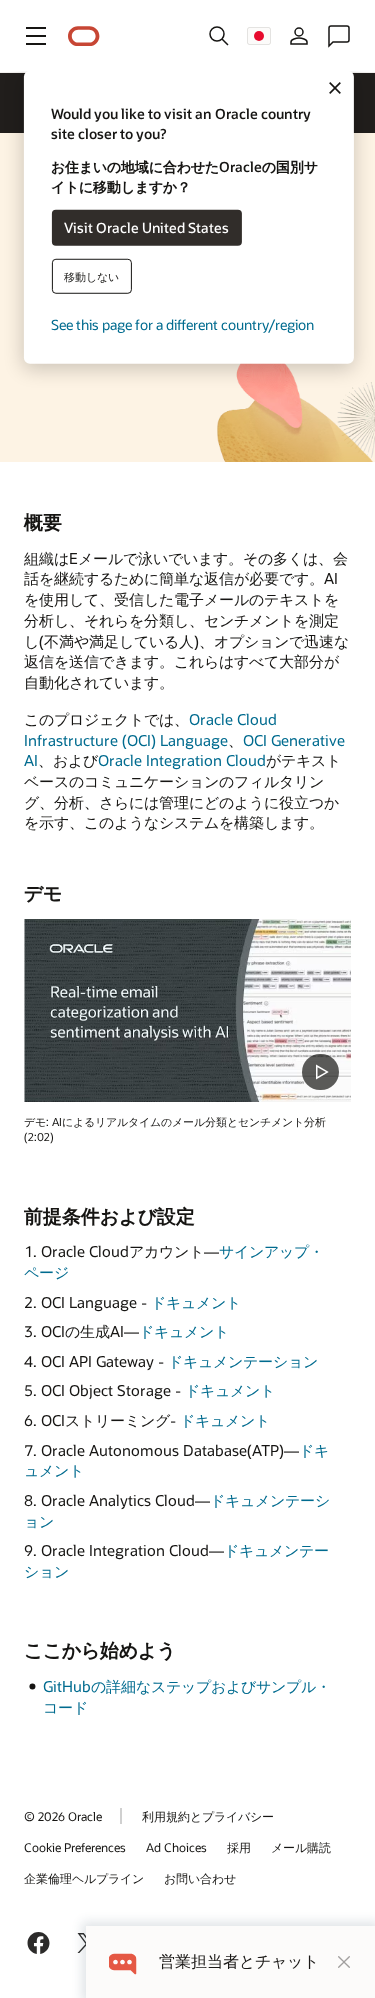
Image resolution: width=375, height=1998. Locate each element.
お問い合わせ (200, 1878)
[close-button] (344, 1962)
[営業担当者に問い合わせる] (339, 36)
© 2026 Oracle (63, 1816)
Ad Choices (176, 1847)
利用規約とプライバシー (208, 1816)
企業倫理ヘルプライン (84, 1878)
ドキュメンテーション (243, 1361)
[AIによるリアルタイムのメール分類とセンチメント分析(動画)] (187, 1011)
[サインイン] (299, 36)
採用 (239, 1847)
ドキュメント (196, 1302)
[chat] (122, 1961)
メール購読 (301, 1847)
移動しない (91, 275)
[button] (36, 36)
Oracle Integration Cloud (182, 760)
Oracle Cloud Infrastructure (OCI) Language (150, 729)
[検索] (219, 36)
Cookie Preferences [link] (75, 1847)
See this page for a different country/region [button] (182, 323)
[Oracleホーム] (84, 36)
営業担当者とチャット (239, 1961)
